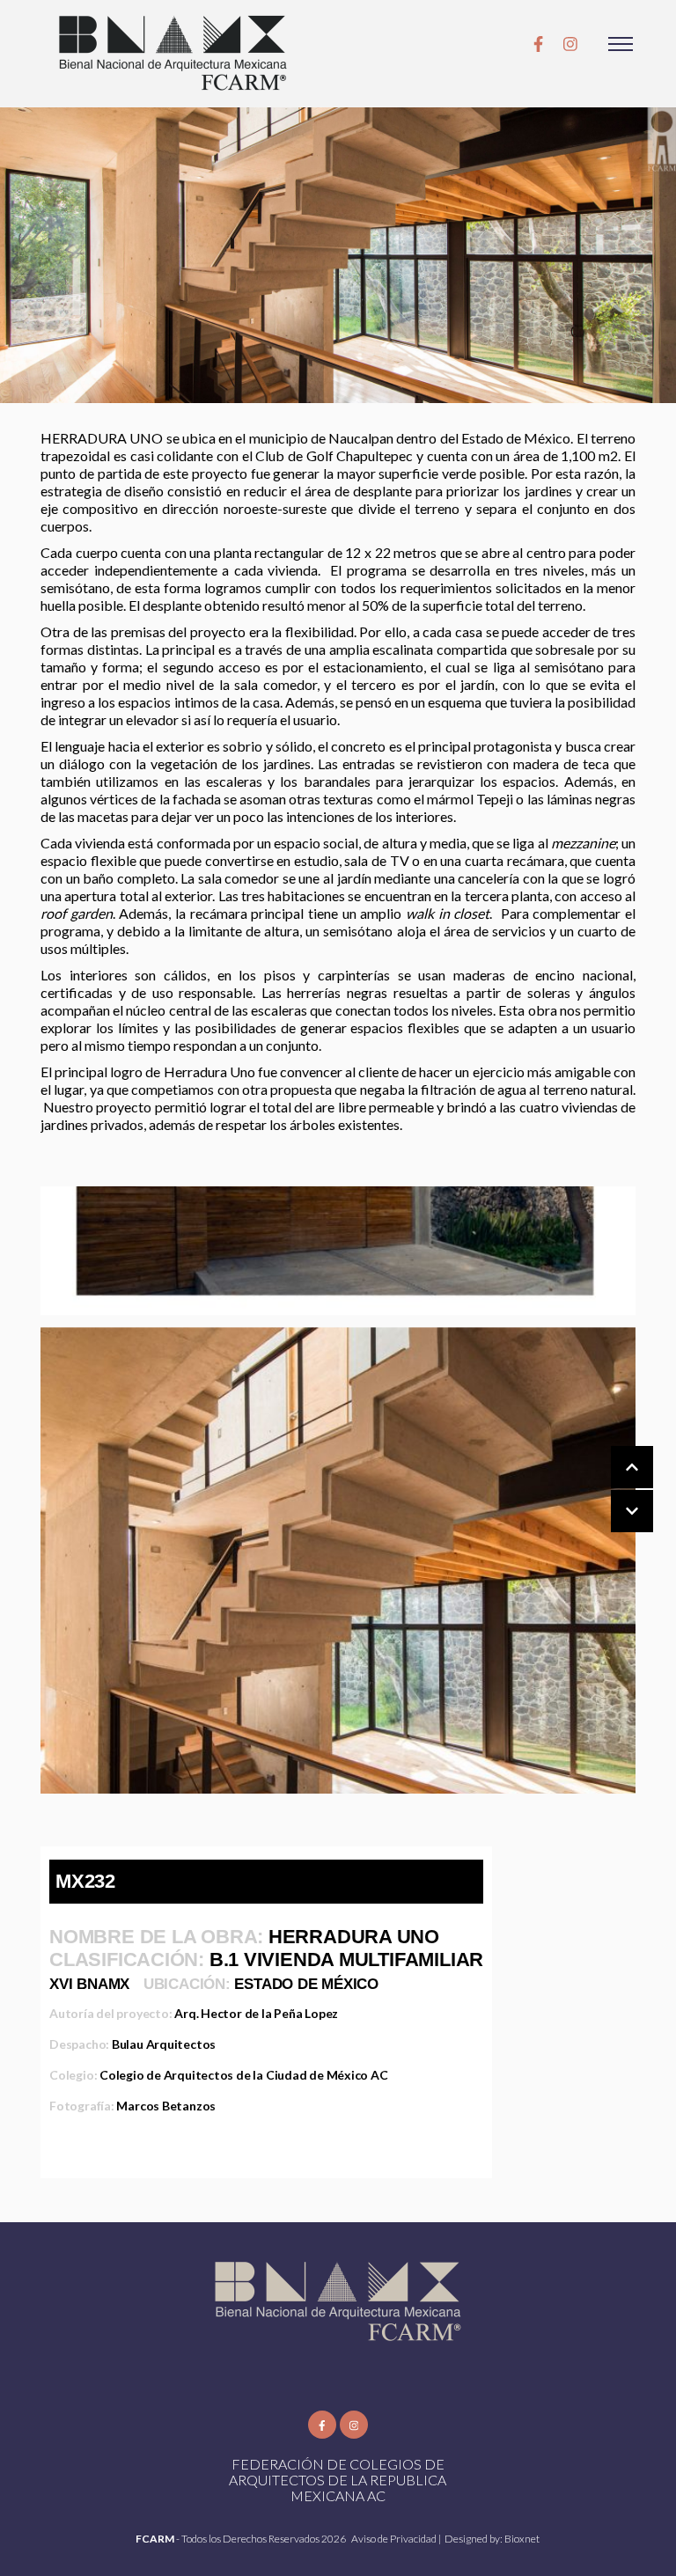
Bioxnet (522, 2539)
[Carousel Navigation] (614, 1490)
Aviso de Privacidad (395, 2539)
